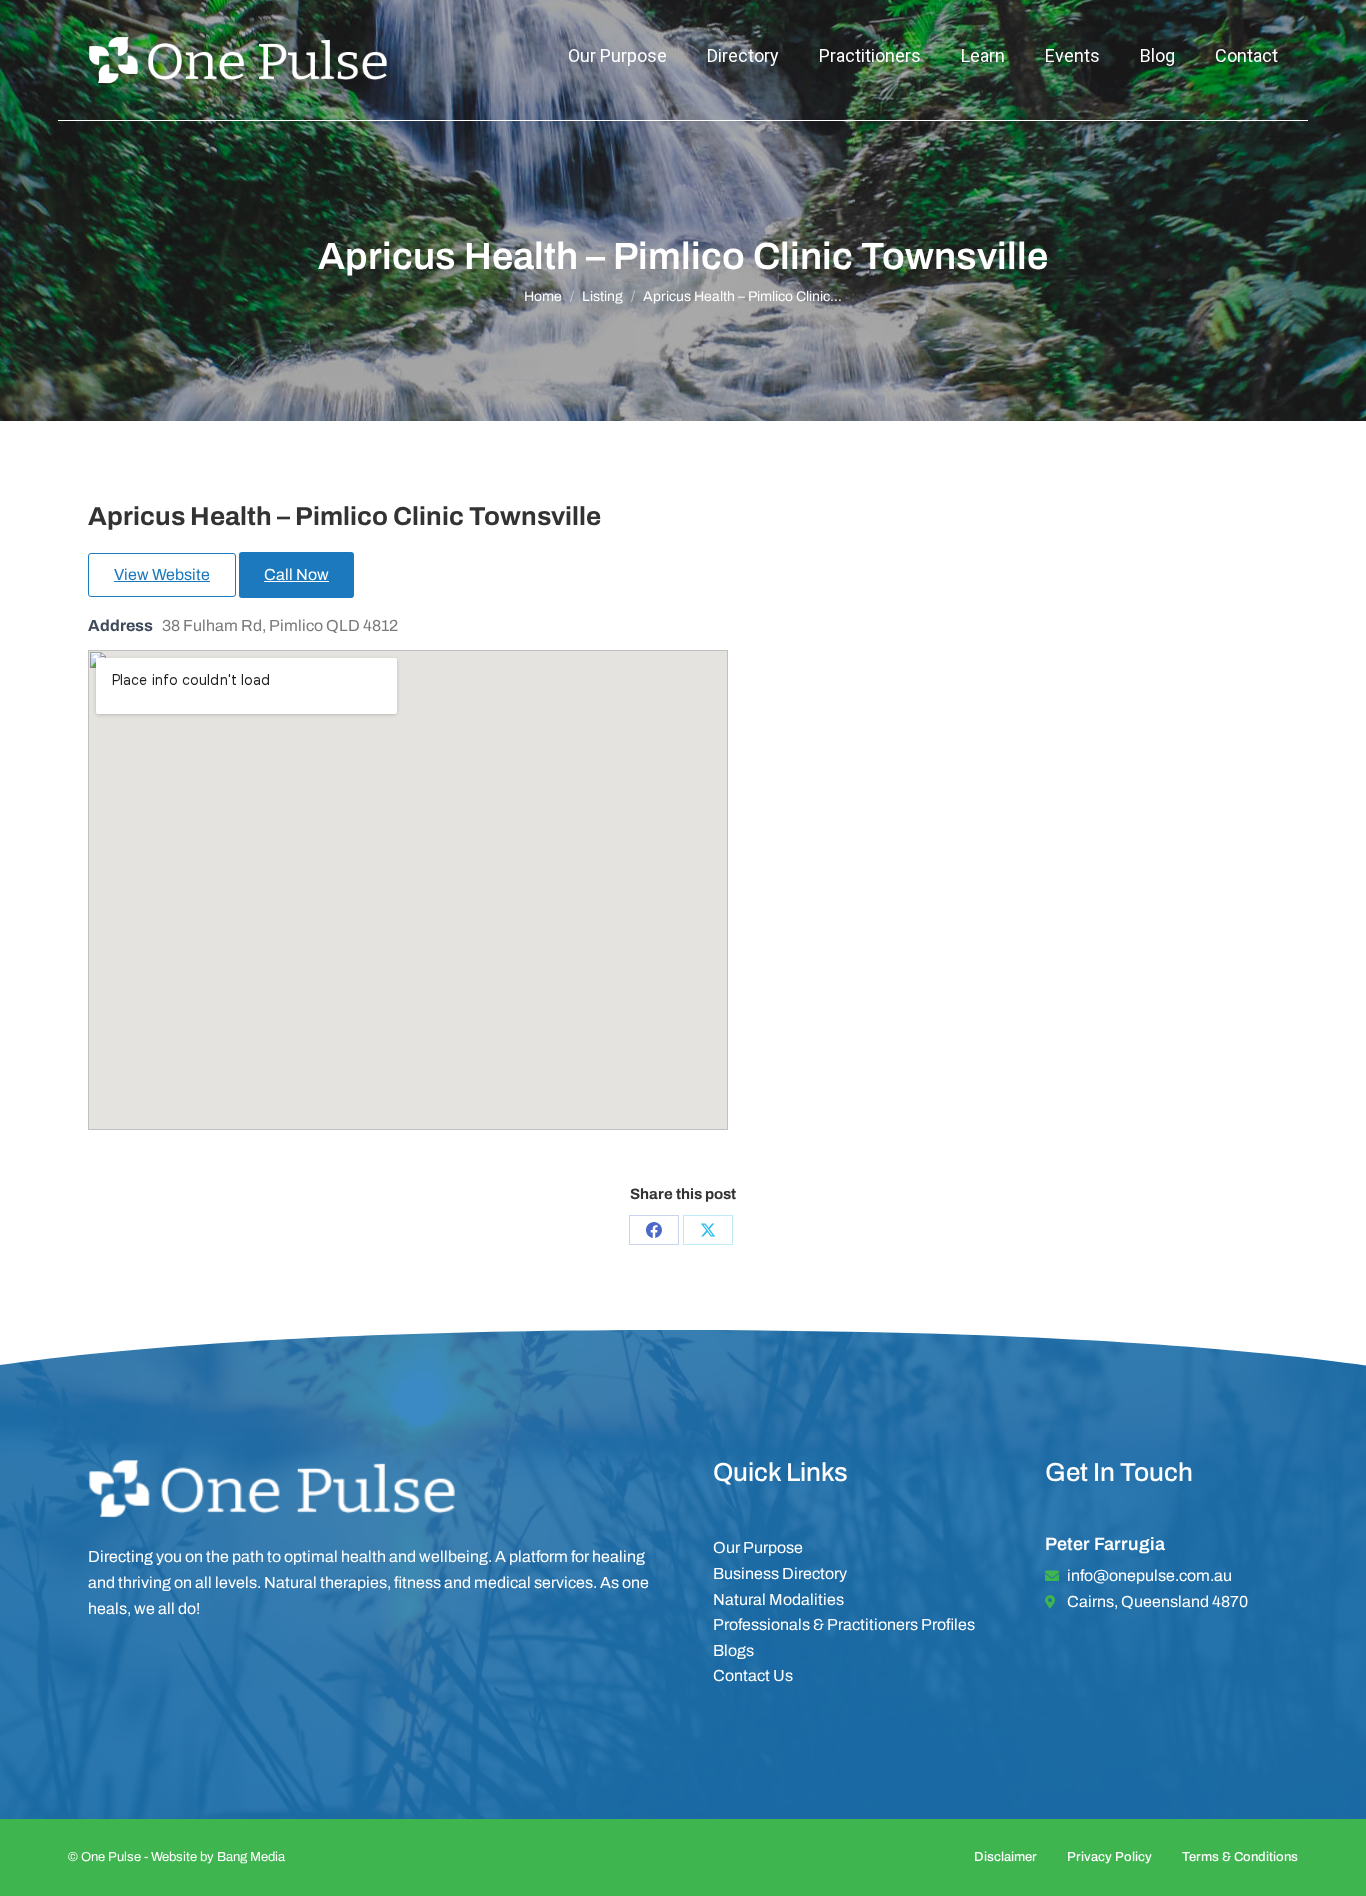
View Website (162, 574)
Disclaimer (1005, 1857)
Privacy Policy (1109, 1857)
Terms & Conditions (1240, 1857)
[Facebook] (654, 1230)
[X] (708, 1230)
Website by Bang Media (218, 1857)
